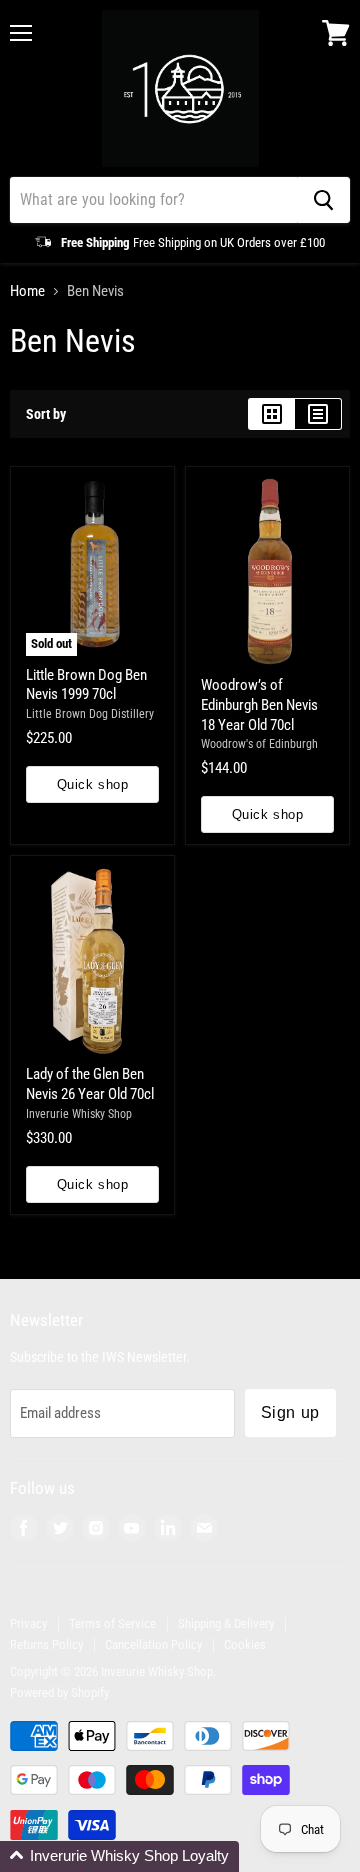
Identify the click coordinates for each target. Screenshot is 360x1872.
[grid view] (271, 414)
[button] (119, 1856)
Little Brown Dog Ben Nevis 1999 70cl (86, 685)
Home (27, 291)
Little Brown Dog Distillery (90, 714)
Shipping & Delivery (226, 1623)
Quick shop (92, 784)
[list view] (318, 414)
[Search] (323, 200)
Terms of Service (112, 1623)
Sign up (290, 1412)
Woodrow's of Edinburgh (259, 744)
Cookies (245, 1644)
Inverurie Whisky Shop (79, 1114)
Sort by (46, 414)
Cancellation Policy (153, 1644)
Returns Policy (46, 1644)
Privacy (28, 1623)
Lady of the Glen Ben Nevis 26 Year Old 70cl (90, 1084)
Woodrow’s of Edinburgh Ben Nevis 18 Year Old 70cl (259, 704)
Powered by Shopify (59, 1692)
